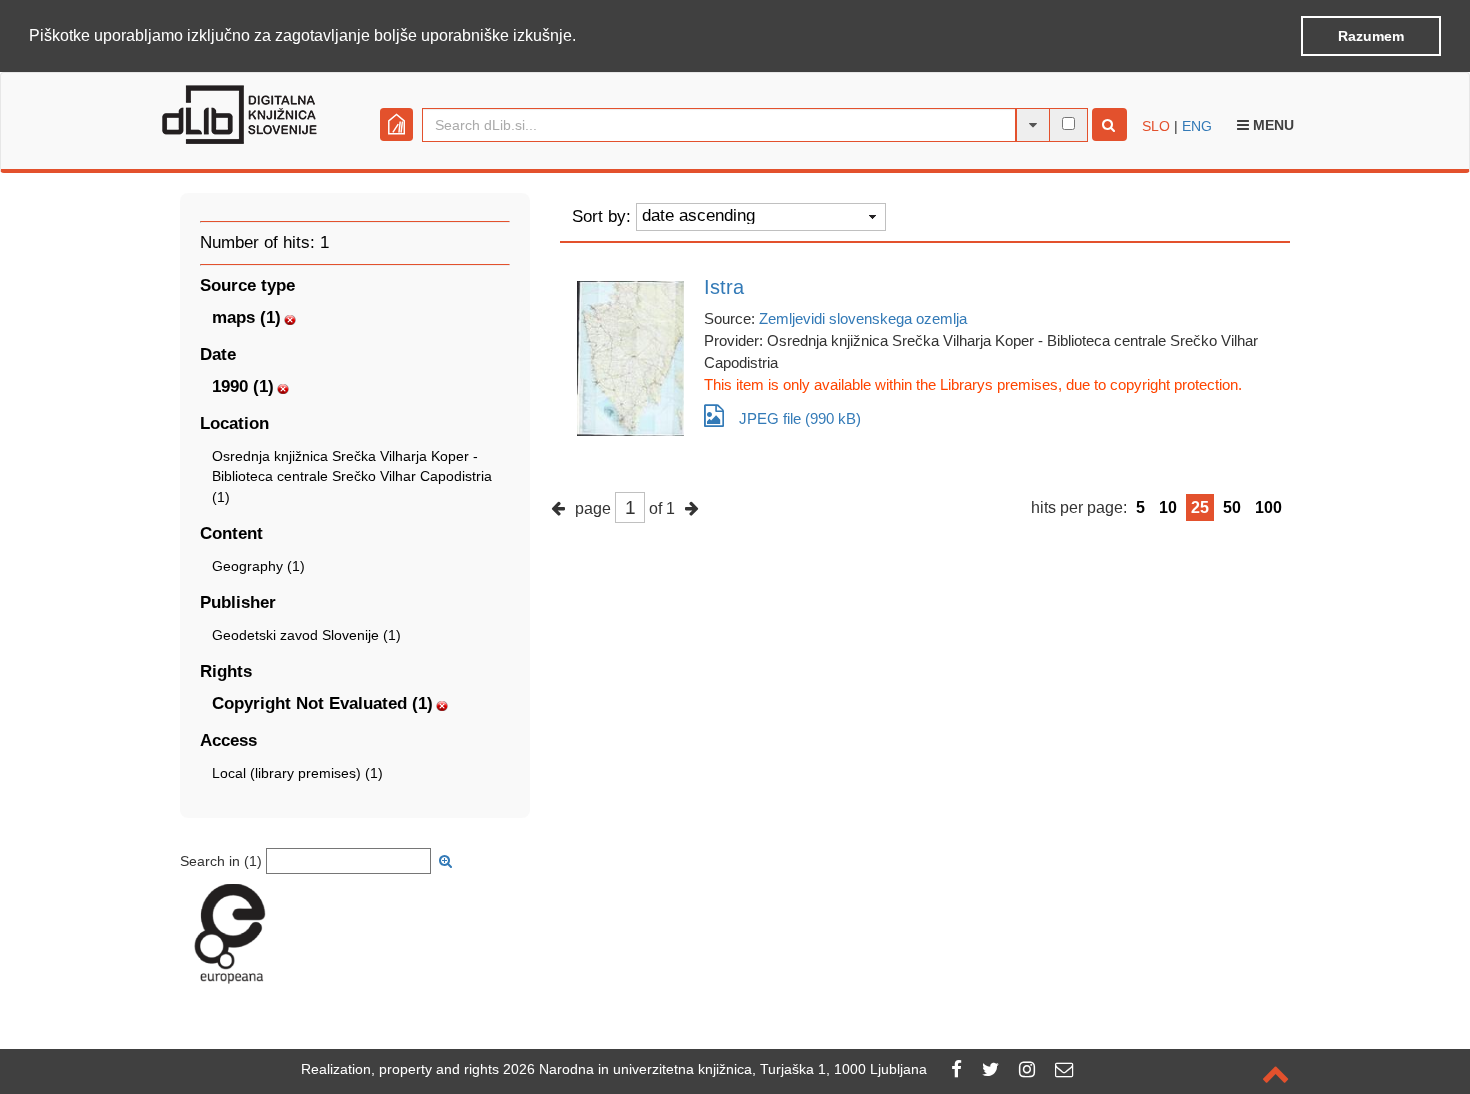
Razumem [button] (1371, 36)
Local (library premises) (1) (297, 773)
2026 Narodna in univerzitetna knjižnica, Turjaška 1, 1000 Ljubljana (715, 1069)
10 (1168, 507)
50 (1232, 507)
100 (1268, 507)
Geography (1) (258, 566)
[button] (583, 37)
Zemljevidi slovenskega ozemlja (863, 318)
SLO (1156, 126)
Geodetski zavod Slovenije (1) (306, 635)
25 (1200, 507)
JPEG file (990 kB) (800, 418)
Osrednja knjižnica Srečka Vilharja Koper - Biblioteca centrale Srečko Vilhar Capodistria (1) (352, 476)
